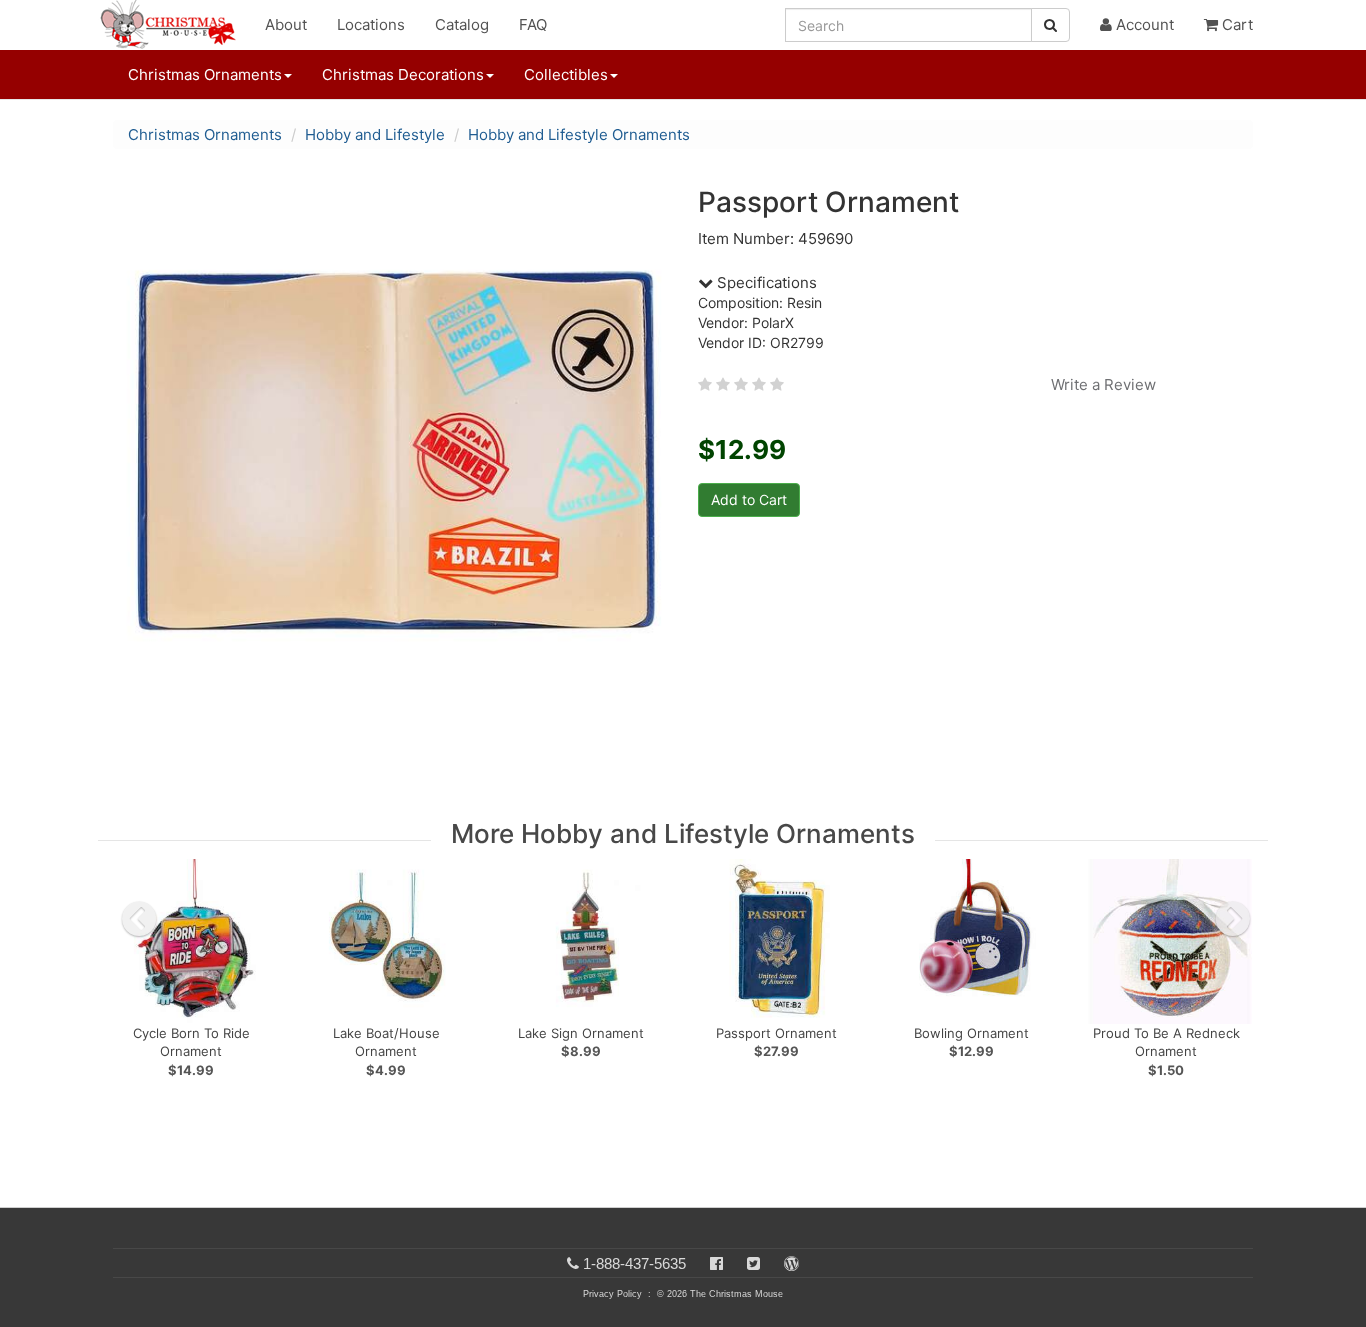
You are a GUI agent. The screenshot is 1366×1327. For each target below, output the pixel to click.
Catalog (462, 24)
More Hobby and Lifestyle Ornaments (683, 833)
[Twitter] (753, 1263)
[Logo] (174, 25)
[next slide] (1233, 919)
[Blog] (791, 1263)
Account (1143, 24)
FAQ (533, 24)
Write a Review (1103, 384)
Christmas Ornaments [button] (205, 74)
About (286, 24)
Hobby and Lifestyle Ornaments (579, 134)
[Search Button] (1050, 25)
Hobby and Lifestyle (375, 134)
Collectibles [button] (566, 74)
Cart (1235, 24)
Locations (371, 24)
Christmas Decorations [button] (403, 74)
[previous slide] (139, 919)
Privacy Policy (612, 1294)
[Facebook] (716, 1263)
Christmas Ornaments (205, 134)
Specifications (765, 282)
